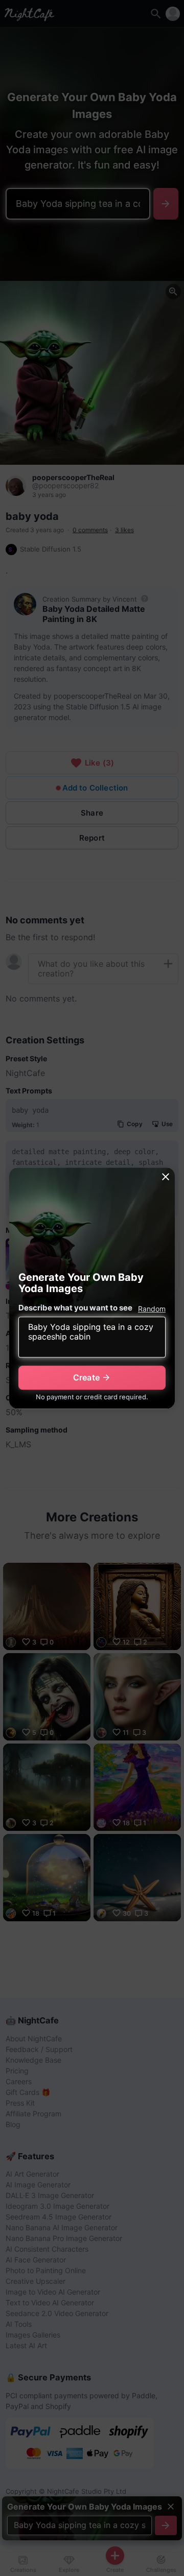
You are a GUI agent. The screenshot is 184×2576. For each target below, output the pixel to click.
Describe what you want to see (75, 1308)
